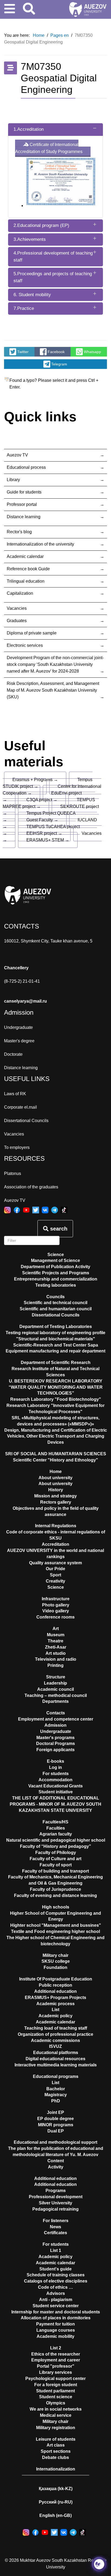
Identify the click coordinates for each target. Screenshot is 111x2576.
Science (56, 1255)
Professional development (56, 2197)
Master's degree (19, 1041)
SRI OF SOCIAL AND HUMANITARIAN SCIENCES (56, 1454)
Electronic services (25, 645)
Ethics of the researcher (56, 2354)
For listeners (56, 2221)
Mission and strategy (55, 1496)
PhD (56, 2101)
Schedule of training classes (56, 2275)
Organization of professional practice (55, 2034)
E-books (55, 1761)
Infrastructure (56, 1599)
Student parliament (55, 2391)
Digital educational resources (55, 2059)
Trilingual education (26, 581)
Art (56, 1629)
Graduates (17, 621)
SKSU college (56, 1961)
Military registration (56, 2428)
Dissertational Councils (26, 1121)
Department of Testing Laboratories (56, 1327)
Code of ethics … (55, 2287)
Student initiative (56, 1792)
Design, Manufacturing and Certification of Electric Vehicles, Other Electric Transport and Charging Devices (56, 1436)
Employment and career (56, 2360)
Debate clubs (55, 2457)
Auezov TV (17, 455)
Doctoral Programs (55, 1744)
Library (13, 480)
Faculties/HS (55, 1822)
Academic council (55, 1689)
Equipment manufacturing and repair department (55, 1351)
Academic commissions (55, 2040)
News (55, 2227)
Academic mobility (55, 2336)
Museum (56, 1635)
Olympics (56, 2403)
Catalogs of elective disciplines (56, 2281)
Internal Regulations (56, 1526)
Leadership (55, 1683)
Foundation (55, 1967)
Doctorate (13, 1054)
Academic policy (55, 2016)
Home (56, 1472)
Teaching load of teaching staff (56, 2028)
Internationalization (56, 2469)
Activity (56, 2167)
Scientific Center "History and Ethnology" (55, 1460)
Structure (56, 1677)
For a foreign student (56, 2385)
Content (56, 2161)
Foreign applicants (55, 1750)
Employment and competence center (56, 1719)
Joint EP (55, 2112)
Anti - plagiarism (56, 2300)
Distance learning (24, 517)
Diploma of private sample (32, 633)
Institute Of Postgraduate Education (56, 1979)
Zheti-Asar (56, 1647)
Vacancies (17, 608)
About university (55, 1484)
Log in (55, 1767)
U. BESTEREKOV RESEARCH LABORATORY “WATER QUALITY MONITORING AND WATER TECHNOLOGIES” (56, 1387)
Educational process (26, 467)
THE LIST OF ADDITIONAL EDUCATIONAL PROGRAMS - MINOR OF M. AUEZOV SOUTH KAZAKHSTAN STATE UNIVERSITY (55, 1804)
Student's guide (55, 2269)
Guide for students (24, 492)
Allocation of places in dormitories (56, 2318)
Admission (55, 1725)
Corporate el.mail (20, 1107)
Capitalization (20, 593)
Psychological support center (55, 2379)
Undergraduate (18, 1027)
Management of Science (55, 1260)
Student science (56, 2397)
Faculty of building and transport (55, 1871)
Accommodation (55, 1780)
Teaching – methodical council (56, 1695)
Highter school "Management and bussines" (56, 1925)
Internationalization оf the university (40, 544)
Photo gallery (56, 1605)
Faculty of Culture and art (55, 1859)
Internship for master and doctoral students (56, 2312)
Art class (56, 2445)
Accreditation (55, 1544)
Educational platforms (56, 2053)
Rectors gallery (56, 1502)
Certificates (55, 2233)
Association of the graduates (31, 1187)
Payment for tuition (55, 2324)
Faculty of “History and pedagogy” (55, 1846)
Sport (55, 1575)
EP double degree (55, 2119)
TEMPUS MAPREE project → (49, 803)
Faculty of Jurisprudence (55, 1889)
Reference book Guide (28, 569)
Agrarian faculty (56, 1834)
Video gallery (56, 1611)
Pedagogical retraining (55, 2209)
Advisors (56, 2293)
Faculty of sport (56, 1865)
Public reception (55, 1985)
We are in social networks (56, 2409)
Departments (55, 1701)
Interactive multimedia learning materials (56, 2065)
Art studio (56, 1653)
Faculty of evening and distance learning (55, 1895)
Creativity (55, 1581)
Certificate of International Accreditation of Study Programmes (49, 148)
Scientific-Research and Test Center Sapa (56, 1345)
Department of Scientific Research (56, 1363)
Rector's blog (19, 532)
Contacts (56, 1713)
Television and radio (56, 1659)
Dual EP (56, 2131)
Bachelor (56, 2089)
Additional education (55, 1991)
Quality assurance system (55, 1563)
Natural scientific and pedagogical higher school (56, 1840)
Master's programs (55, 1738)
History (56, 1490)
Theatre (55, 1641)
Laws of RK (15, 1094)
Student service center (56, 2306)
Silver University (55, 2203)
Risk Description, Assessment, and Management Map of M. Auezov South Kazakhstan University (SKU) (53, 690)
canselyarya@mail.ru (25, 1001)
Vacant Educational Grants (55, 1786)
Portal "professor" (56, 2366)
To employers (17, 1147)
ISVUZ (55, 2046)
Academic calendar (25, 556)
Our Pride (55, 1569)
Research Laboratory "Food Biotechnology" (56, 1399)
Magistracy (56, 2095)
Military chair (55, 1955)
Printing (55, 1665)
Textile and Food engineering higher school (55, 1931)
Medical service (56, 2415)
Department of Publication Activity (55, 1267)
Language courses (56, 2330)
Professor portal (22, 504)
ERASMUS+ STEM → (48, 840)
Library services (55, 2372)
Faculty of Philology (56, 1853)
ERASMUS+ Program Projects (55, 1998)
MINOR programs (56, 2125)
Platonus (13, 1173)
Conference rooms (55, 1617)
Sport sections (56, 2451)
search (58, 1229)
